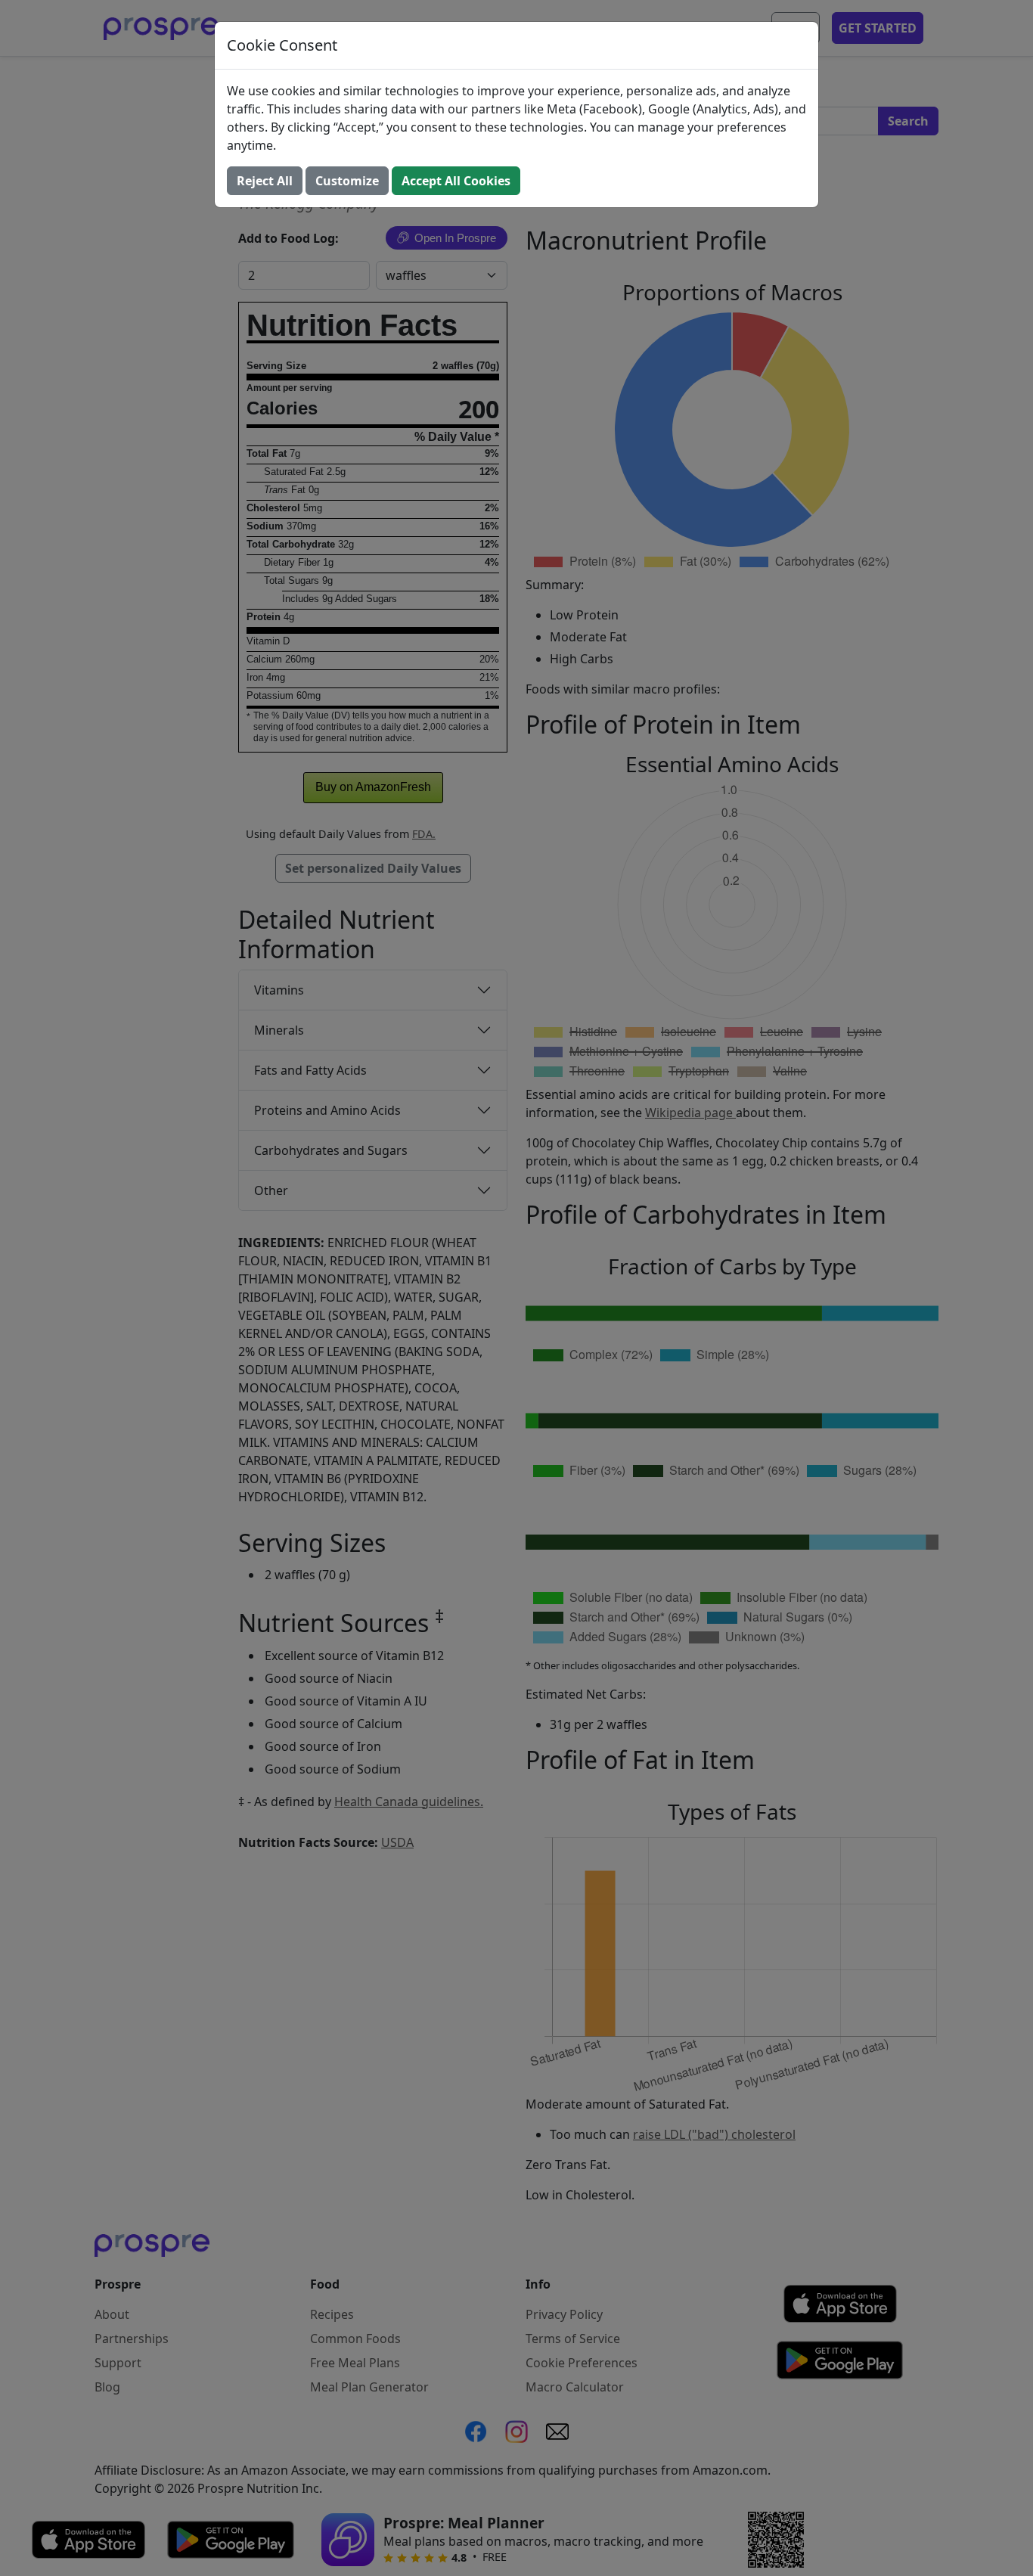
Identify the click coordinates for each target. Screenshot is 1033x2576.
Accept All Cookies (456, 181)
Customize (347, 181)
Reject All (265, 181)
